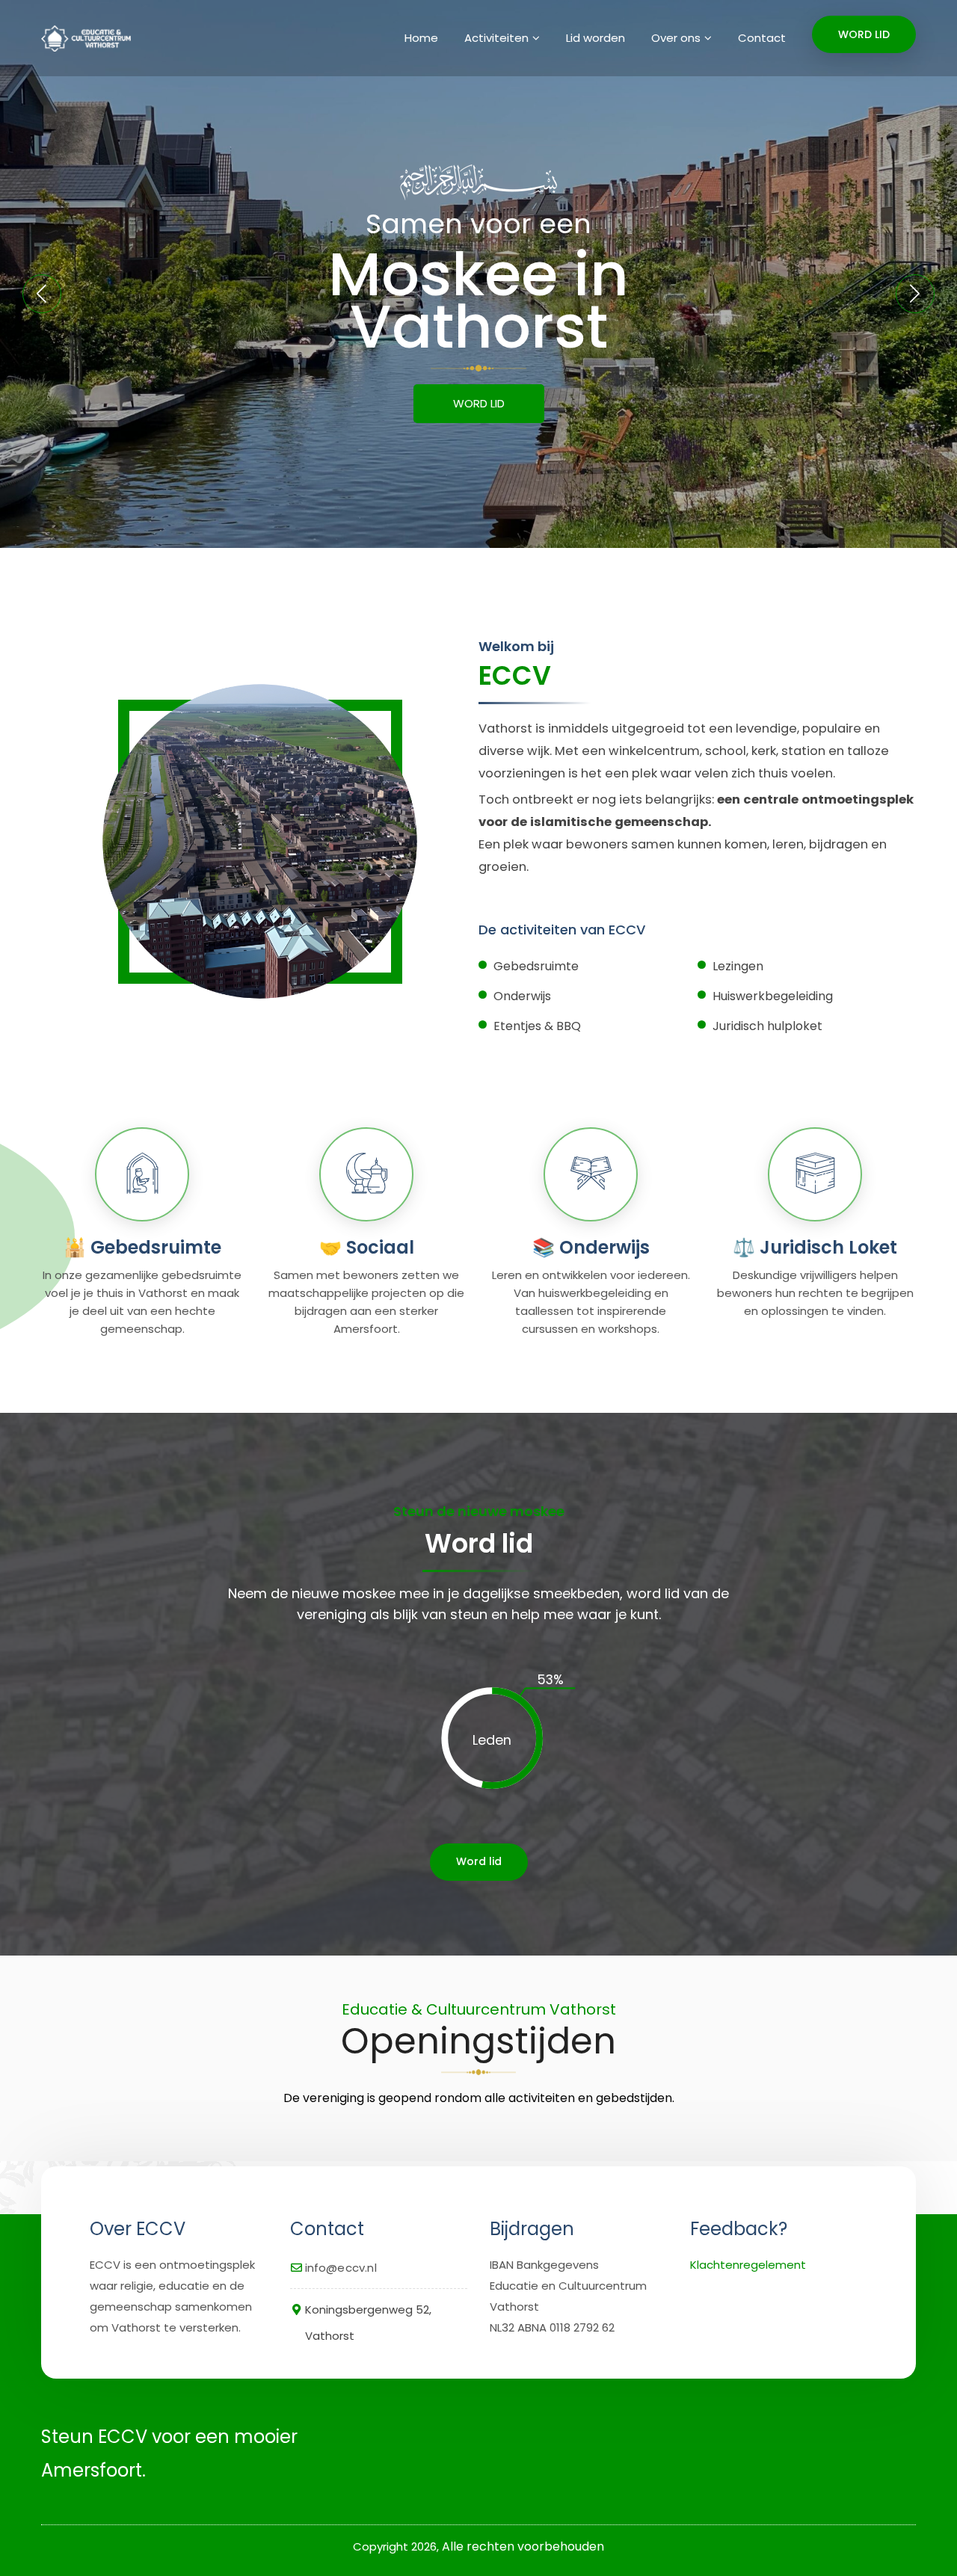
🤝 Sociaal (367, 1247)
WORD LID (864, 34)
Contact (762, 38)
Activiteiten (496, 38)
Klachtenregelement (748, 2265)
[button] (915, 294)
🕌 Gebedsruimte (142, 1247)
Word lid (479, 1861)
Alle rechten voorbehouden (523, 2546)
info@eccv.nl (341, 2268)
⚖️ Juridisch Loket (815, 1247)
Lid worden (596, 38)
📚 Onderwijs (591, 1247)
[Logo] (84, 38)
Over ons (676, 38)
